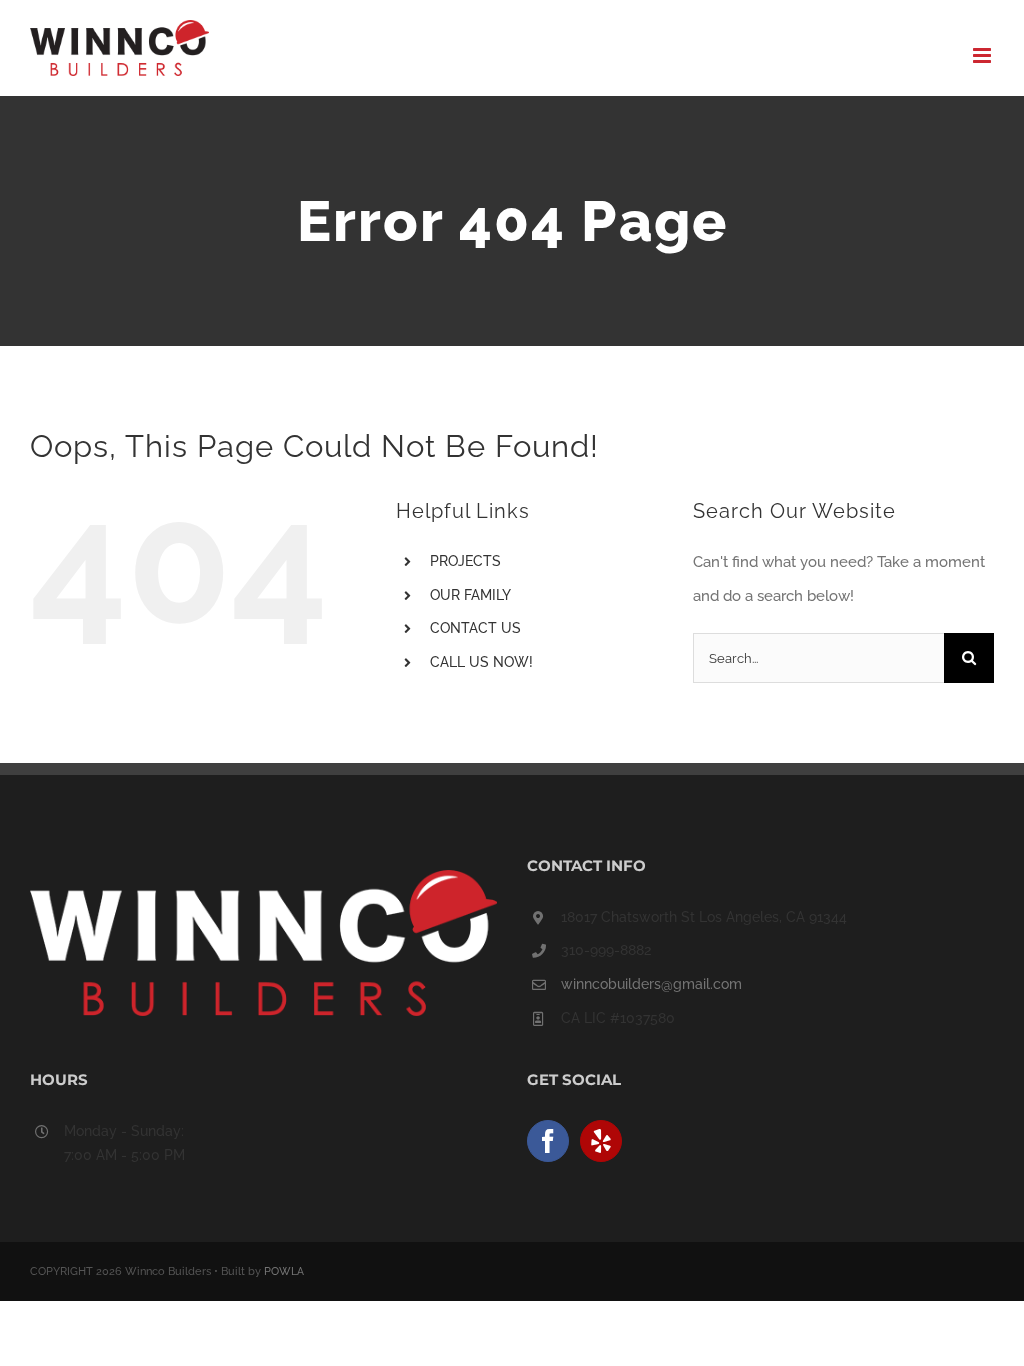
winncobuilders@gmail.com (651, 984)
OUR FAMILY (470, 595)
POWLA (284, 1271)
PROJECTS (465, 561)
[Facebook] (548, 1141)
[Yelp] (601, 1141)
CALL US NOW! (481, 662)
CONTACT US (475, 628)
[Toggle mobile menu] (983, 55)
